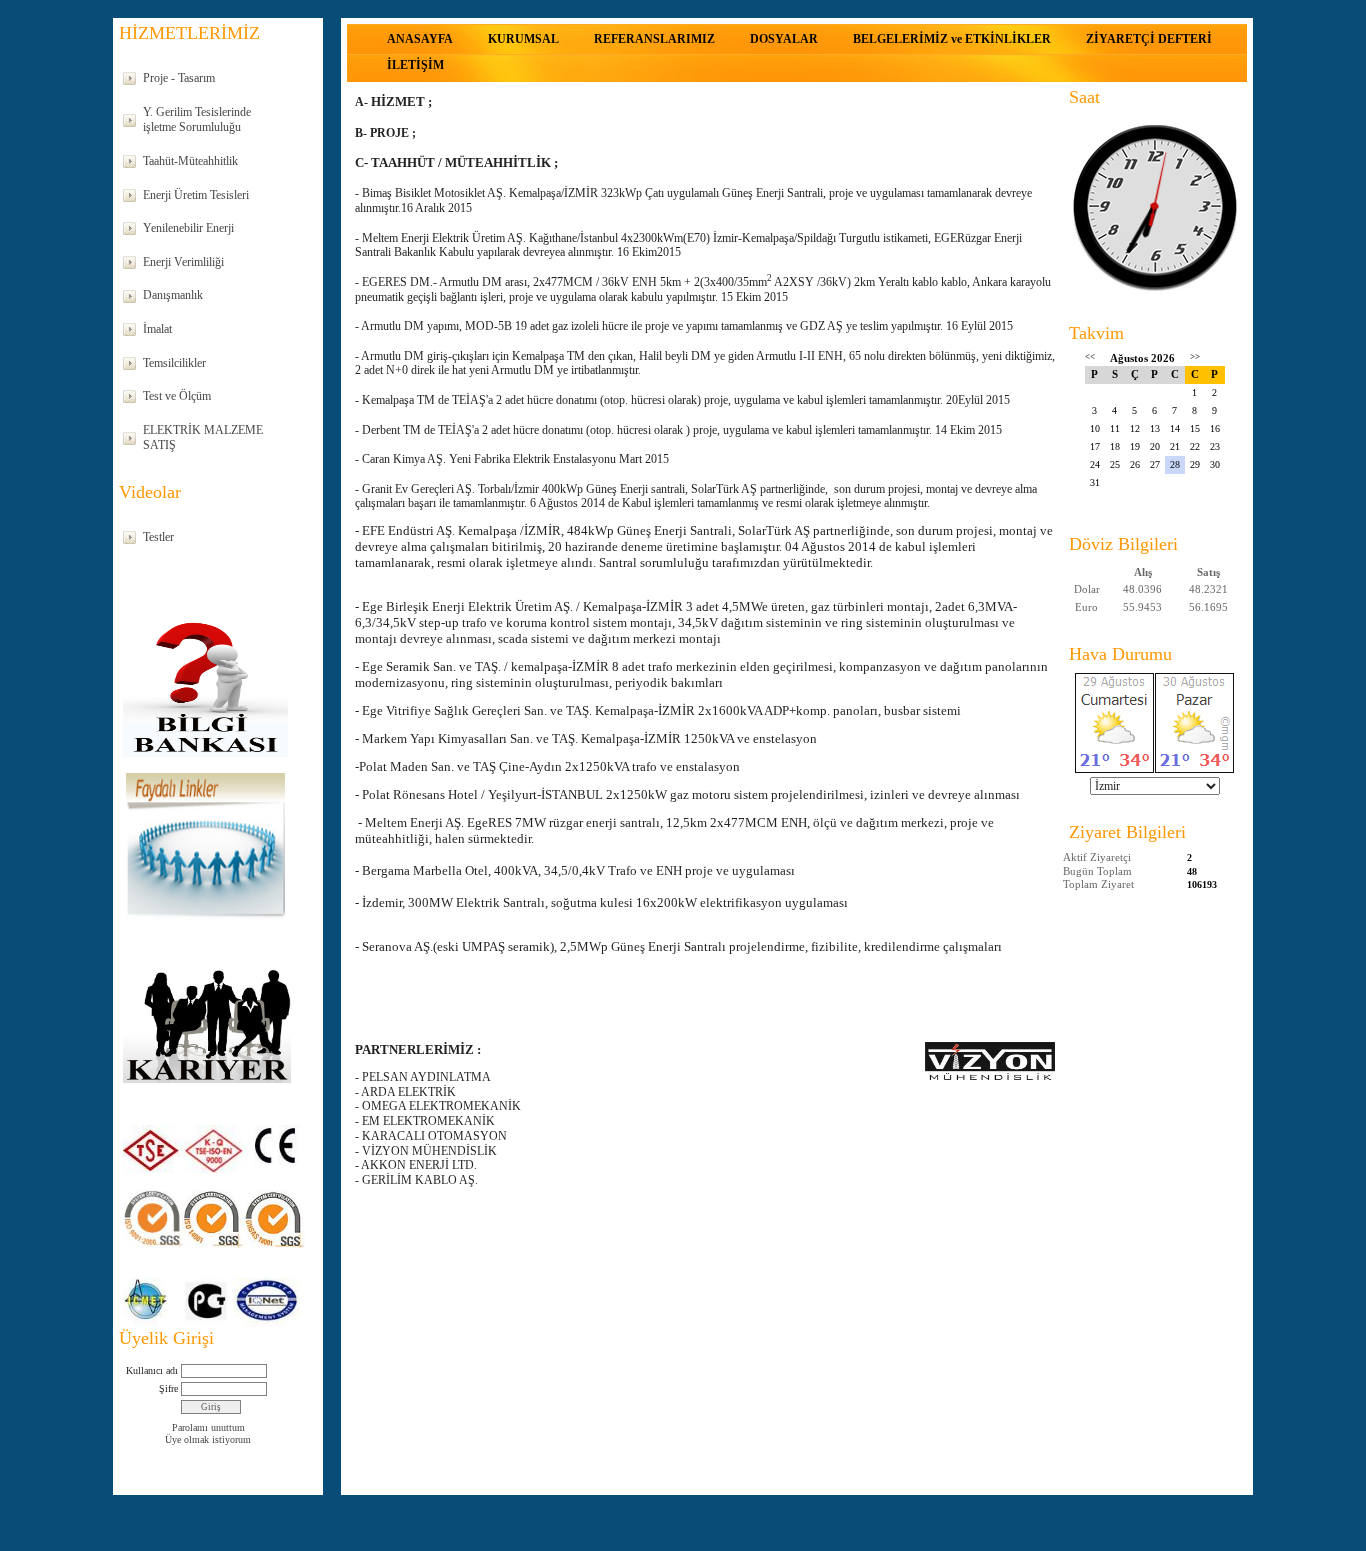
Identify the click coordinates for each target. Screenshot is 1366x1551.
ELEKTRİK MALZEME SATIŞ (203, 438)
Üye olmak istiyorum (208, 1439)
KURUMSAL (523, 39)
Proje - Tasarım (179, 78)
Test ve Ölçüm (177, 396)
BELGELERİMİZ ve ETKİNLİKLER (952, 39)
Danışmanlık (173, 295)
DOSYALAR (784, 39)
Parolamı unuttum (208, 1427)
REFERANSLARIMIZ (654, 39)
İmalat (157, 329)
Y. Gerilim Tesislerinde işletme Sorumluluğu (197, 120)
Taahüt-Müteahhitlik (190, 161)
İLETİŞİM (415, 65)
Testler (158, 537)
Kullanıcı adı (152, 1370)
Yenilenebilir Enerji (188, 228)
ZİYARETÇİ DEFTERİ (1149, 39)
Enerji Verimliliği (183, 262)
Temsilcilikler (174, 363)
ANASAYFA (420, 39)
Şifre (168, 1388)
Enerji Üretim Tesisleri (196, 195)
